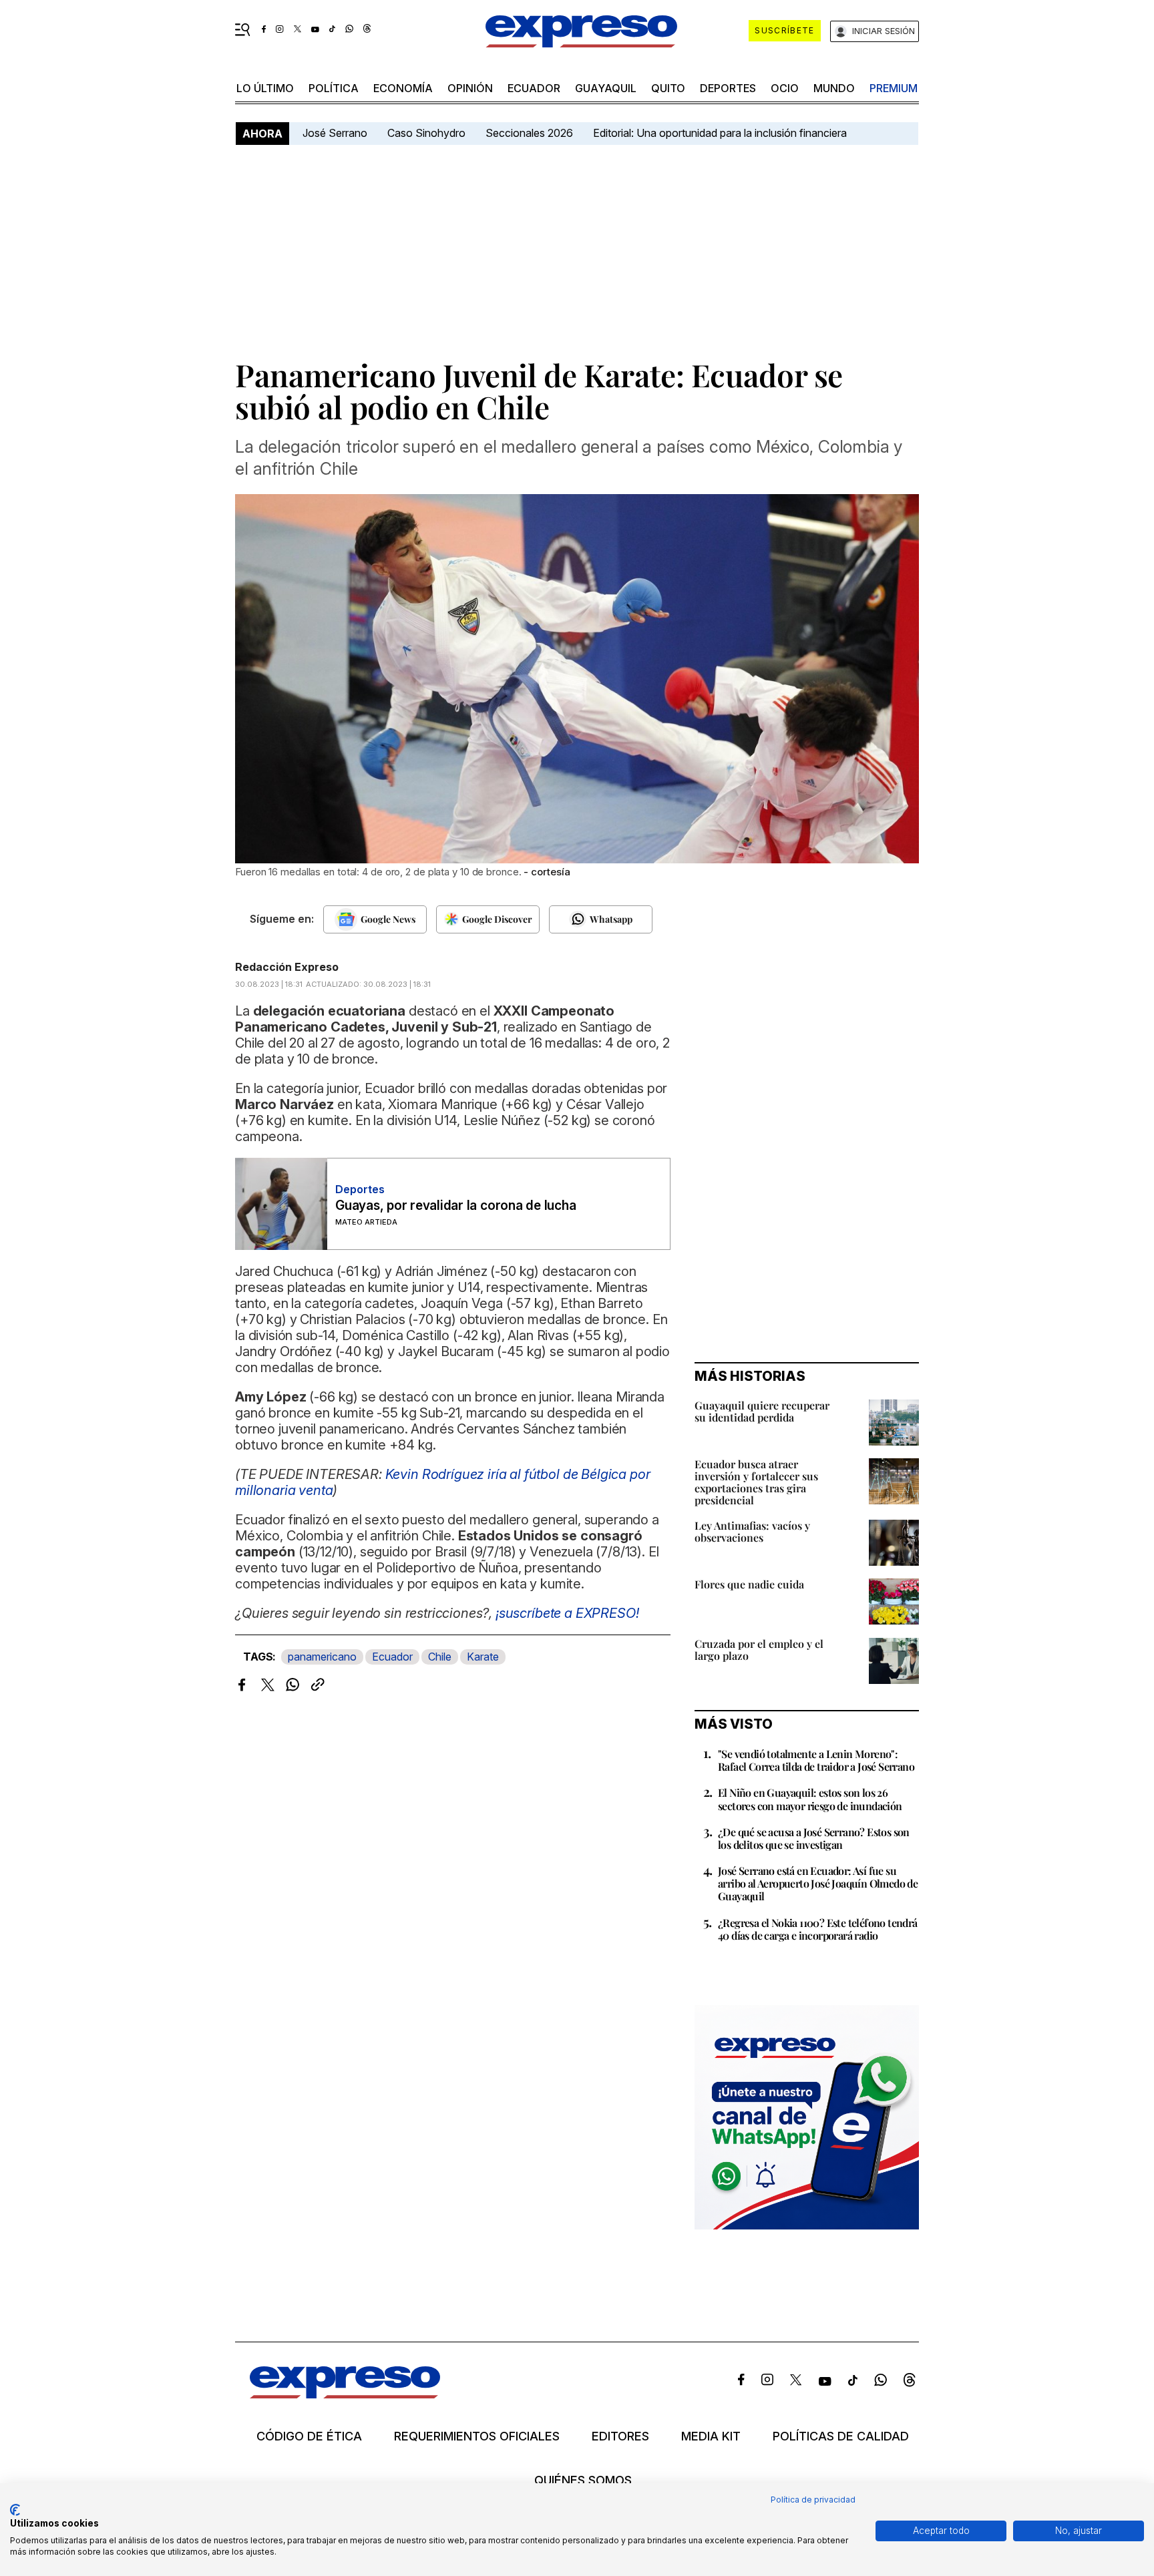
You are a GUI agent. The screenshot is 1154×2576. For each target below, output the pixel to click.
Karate (483, 1657)
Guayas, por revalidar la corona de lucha (455, 1206)
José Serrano (335, 133)
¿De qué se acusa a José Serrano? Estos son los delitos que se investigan (814, 1838)
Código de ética (309, 2436)
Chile (440, 1657)
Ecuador (534, 88)
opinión (470, 88)
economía (403, 88)
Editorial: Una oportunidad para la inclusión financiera (721, 133)
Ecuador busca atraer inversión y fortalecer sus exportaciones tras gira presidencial (756, 1482)
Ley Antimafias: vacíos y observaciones (752, 1531)
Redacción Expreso (287, 967)
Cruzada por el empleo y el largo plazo (759, 1650)
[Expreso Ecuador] (345, 2394)
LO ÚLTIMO (265, 88)
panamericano (322, 1657)
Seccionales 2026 (529, 133)
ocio (785, 88)
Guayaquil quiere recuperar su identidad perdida (762, 1411)
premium (894, 88)
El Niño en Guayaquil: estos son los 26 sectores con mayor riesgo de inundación (810, 1799)
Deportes (728, 88)
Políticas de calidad (841, 2436)
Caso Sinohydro (426, 133)
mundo (834, 88)
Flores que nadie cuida (749, 1584)
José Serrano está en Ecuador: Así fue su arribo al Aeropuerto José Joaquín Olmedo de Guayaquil (818, 1883)
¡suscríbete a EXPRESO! (567, 1613)
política (334, 88)
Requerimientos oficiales (477, 2436)
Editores (620, 2436)
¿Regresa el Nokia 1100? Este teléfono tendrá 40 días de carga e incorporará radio (818, 1929)
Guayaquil (606, 88)
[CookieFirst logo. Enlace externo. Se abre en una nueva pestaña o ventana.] (15, 2510)
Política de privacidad (813, 2500)
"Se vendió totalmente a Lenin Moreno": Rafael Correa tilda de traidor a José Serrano (816, 1760)
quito (668, 88)
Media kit (711, 2436)
